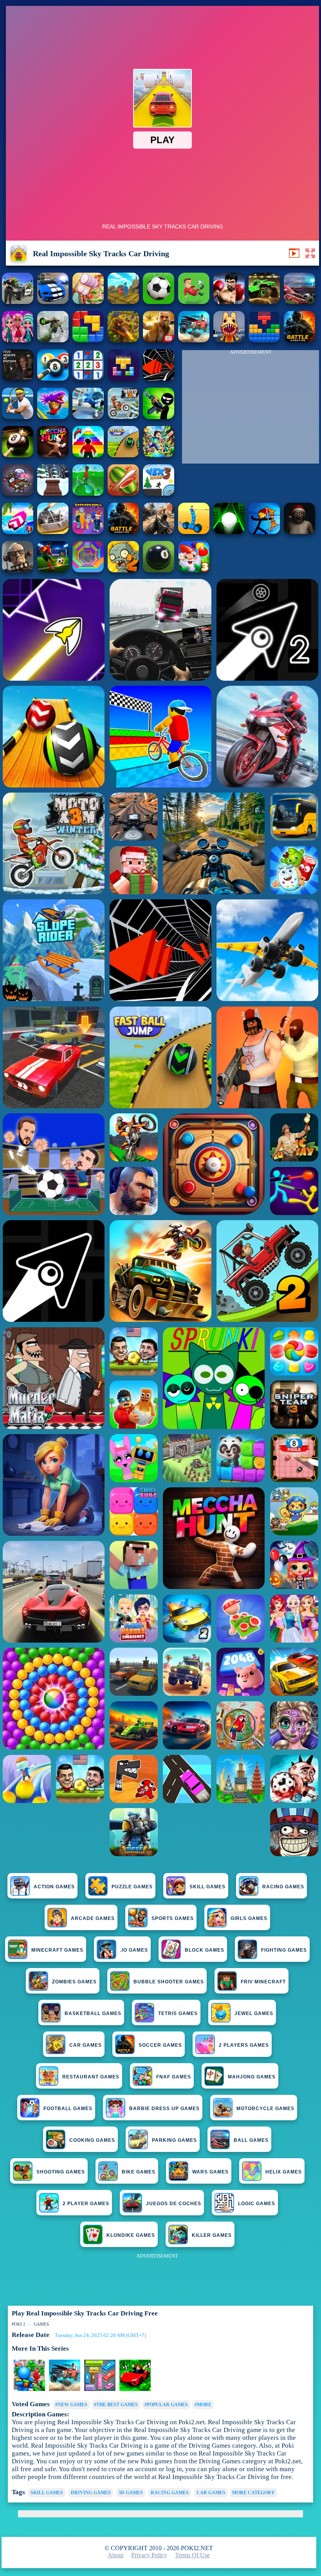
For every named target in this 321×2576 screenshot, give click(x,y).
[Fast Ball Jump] (123, 455)
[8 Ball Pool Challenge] (18, 455)
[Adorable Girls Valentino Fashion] (18, 340)
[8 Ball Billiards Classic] (159, 570)
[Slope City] (229, 532)
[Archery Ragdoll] (264, 532)
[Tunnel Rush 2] (88, 570)
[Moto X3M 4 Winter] (123, 417)
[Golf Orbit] (88, 493)
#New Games (71, 2405)
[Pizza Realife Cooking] (88, 302)
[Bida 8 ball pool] (53, 378)
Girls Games (249, 1918)
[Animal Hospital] (229, 340)
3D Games (131, 2493)
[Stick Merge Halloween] (159, 417)
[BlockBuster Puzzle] (264, 340)
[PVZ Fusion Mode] (299, 340)
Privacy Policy (149, 2555)
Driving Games (91, 2493)
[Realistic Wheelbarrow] (123, 302)
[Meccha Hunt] (53, 455)
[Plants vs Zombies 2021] (123, 570)
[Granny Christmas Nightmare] (299, 532)
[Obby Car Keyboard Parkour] (135, 2389)
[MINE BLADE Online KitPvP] (159, 455)
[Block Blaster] (88, 340)
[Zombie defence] (29, 2389)
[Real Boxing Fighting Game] (229, 302)
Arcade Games (93, 1918)
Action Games (54, 1887)
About (115, 2555)
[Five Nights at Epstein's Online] (18, 378)
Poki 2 (19, 2324)
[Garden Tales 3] (194, 570)
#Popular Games (166, 2405)
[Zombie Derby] (53, 532)
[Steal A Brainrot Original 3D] (88, 532)
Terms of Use (192, 2555)
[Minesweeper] (88, 378)
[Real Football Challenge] (194, 302)
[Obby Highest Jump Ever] (88, 455)
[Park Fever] (100, 2389)
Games (41, 2324)
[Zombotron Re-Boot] (18, 493)
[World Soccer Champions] (53, 570)
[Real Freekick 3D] (159, 302)
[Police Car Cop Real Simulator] (18, 302)
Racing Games (283, 1887)
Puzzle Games (132, 1887)
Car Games (211, 2493)
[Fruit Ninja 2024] (123, 493)
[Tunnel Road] (159, 378)
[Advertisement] (251, 409)
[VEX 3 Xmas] (159, 493)
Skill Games (207, 1887)
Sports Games (173, 1918)
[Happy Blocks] (123, 378)
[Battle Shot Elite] (123, 532)
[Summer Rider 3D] (18, 532)
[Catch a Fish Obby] (53, 417)
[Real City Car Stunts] (53, 302)
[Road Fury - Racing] (194, 340)
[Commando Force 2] (159, 532)
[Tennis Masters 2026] (18, 417)
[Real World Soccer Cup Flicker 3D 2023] (299, 302)
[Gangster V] (159, 340)
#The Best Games (116, 2405)
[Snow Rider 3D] (53, 493)
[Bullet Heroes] (88, 417)
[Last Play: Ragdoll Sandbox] (18, 570)
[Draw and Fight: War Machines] (194, 532)
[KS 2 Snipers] (53, 340)
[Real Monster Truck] (264, 302)
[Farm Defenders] (123, 340)
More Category (253, 2493)
